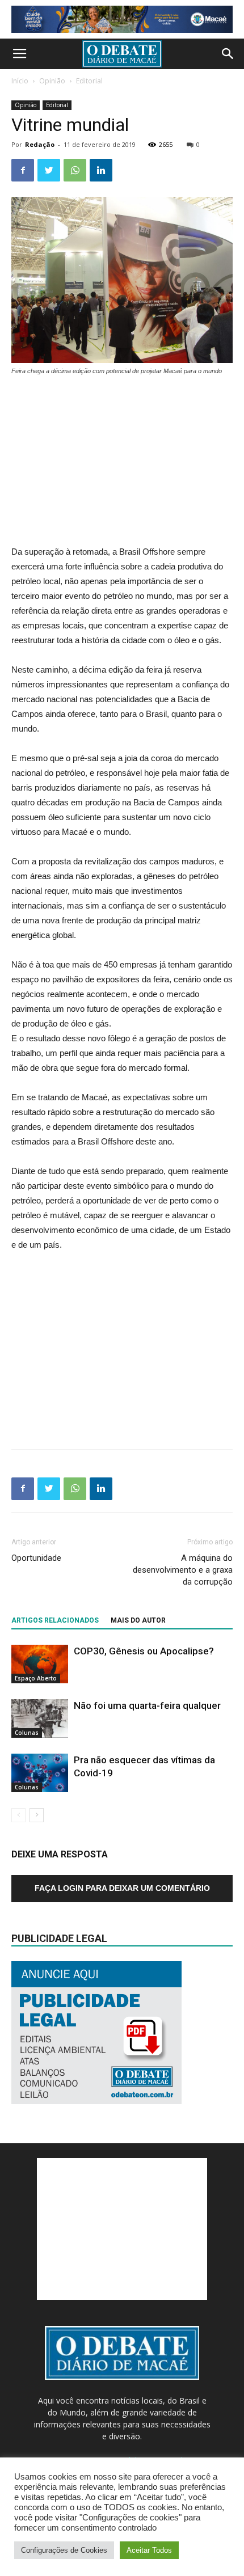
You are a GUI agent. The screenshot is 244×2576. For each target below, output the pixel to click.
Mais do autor (138, 1620)
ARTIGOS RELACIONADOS (55, 1620)
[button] (228, 54)
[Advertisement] (122, 462)
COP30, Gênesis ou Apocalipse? (144, 1651)
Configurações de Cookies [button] (64, 2550)
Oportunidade (36, 1558)
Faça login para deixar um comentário (122, 1888)
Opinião (52, 81)
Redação (40, 144)
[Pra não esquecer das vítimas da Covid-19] (40, 1773)
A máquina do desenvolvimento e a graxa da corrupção (183, 1570)
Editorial (89, 81)
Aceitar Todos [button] (149, 2550)
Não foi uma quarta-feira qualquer (147, 1705)
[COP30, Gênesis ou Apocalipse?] (40, 1664)
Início (20, 81)
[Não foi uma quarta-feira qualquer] (40, 1719)
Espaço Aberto (36, 1678)
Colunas (27, 1733)
